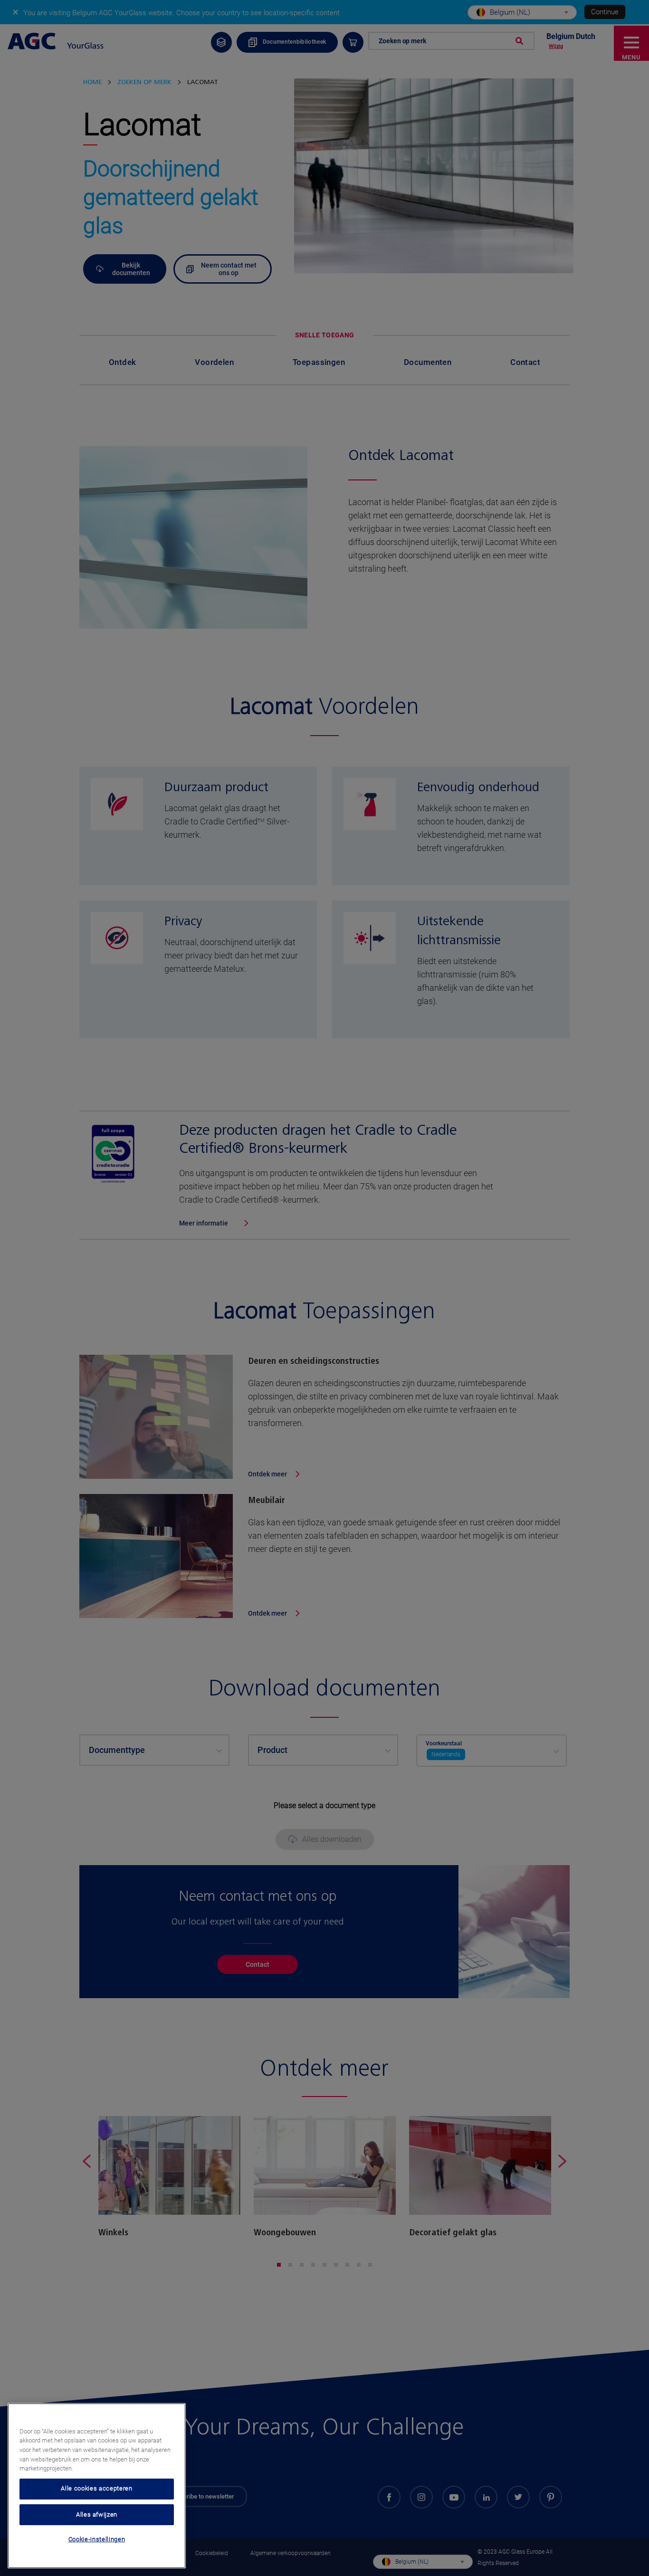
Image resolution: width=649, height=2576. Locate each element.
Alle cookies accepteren (96, 2488)
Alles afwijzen (97, 2514)
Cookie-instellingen (97, 2539)
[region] (97, 2486)
